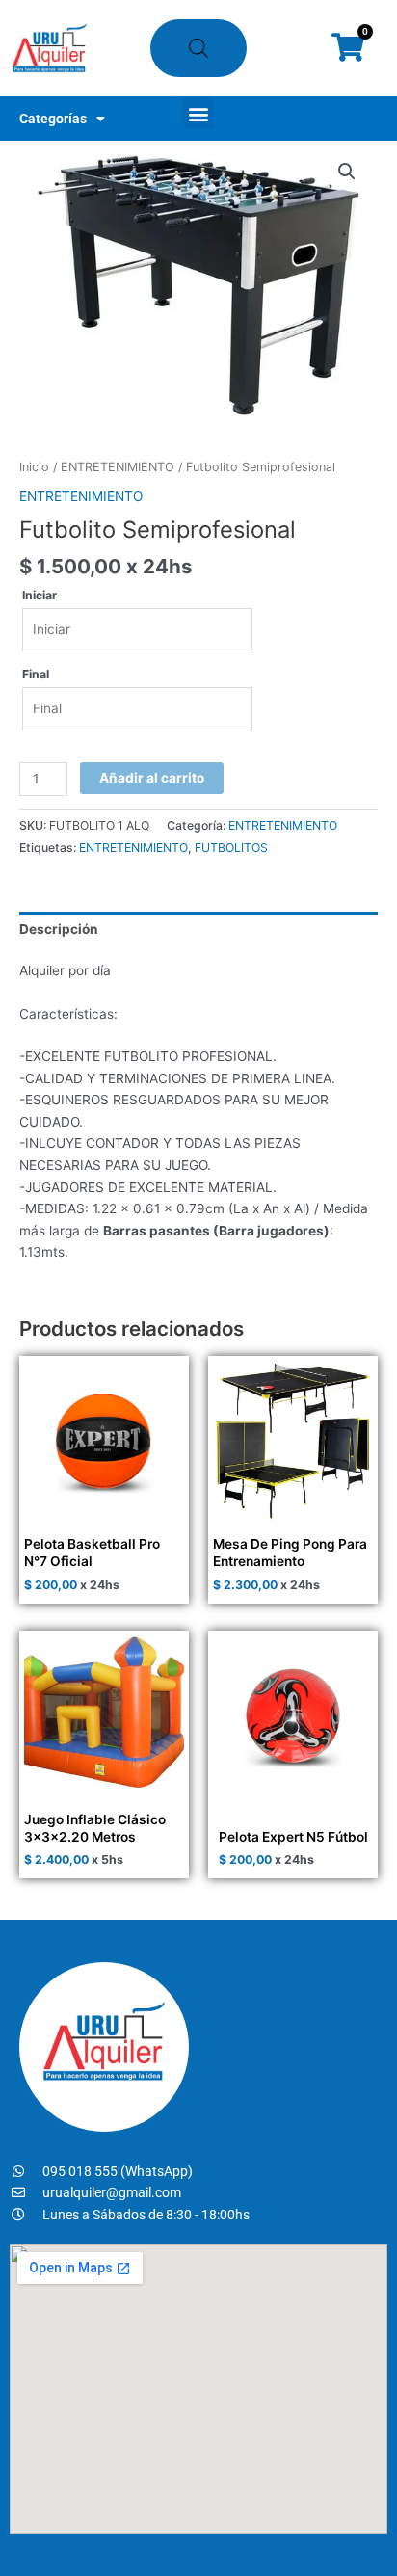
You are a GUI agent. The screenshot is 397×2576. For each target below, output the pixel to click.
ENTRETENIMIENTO (118, 467)
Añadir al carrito (152, 778)
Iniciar (40, 595)
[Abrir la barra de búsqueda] (198, 48)
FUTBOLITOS (231, 848)
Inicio (34, 467)
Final (36, 674)
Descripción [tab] (59, 929)
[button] (198, 113)
